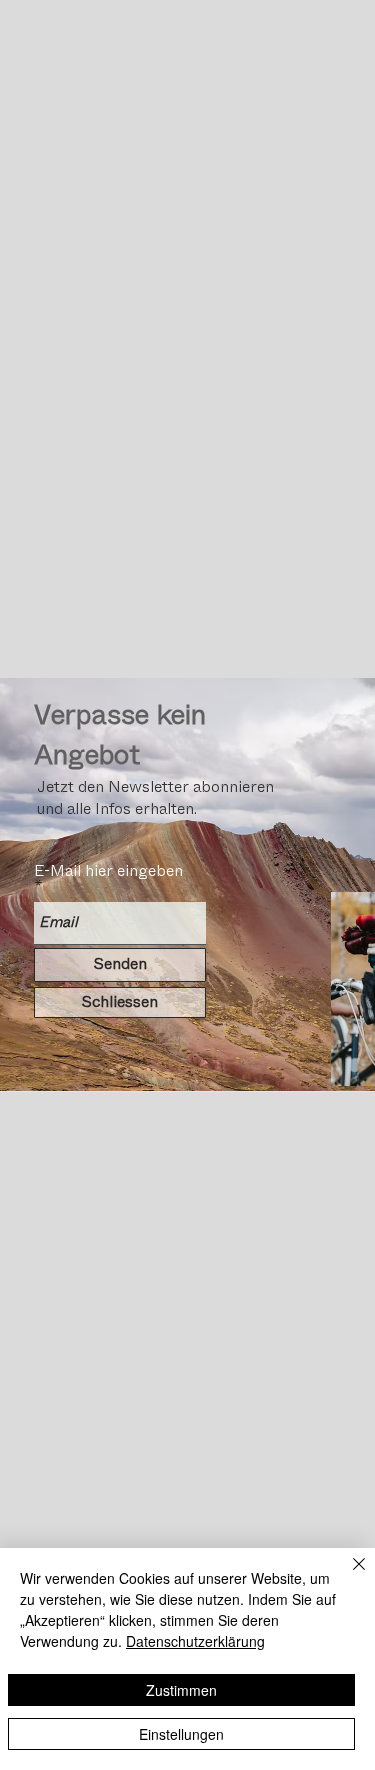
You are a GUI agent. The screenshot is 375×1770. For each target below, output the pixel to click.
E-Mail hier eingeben (108, 871)
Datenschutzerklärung (195, 1641)
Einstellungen (181, 1734)
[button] (120, 1002)
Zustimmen (181, 1690)
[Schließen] (347, 1576)
